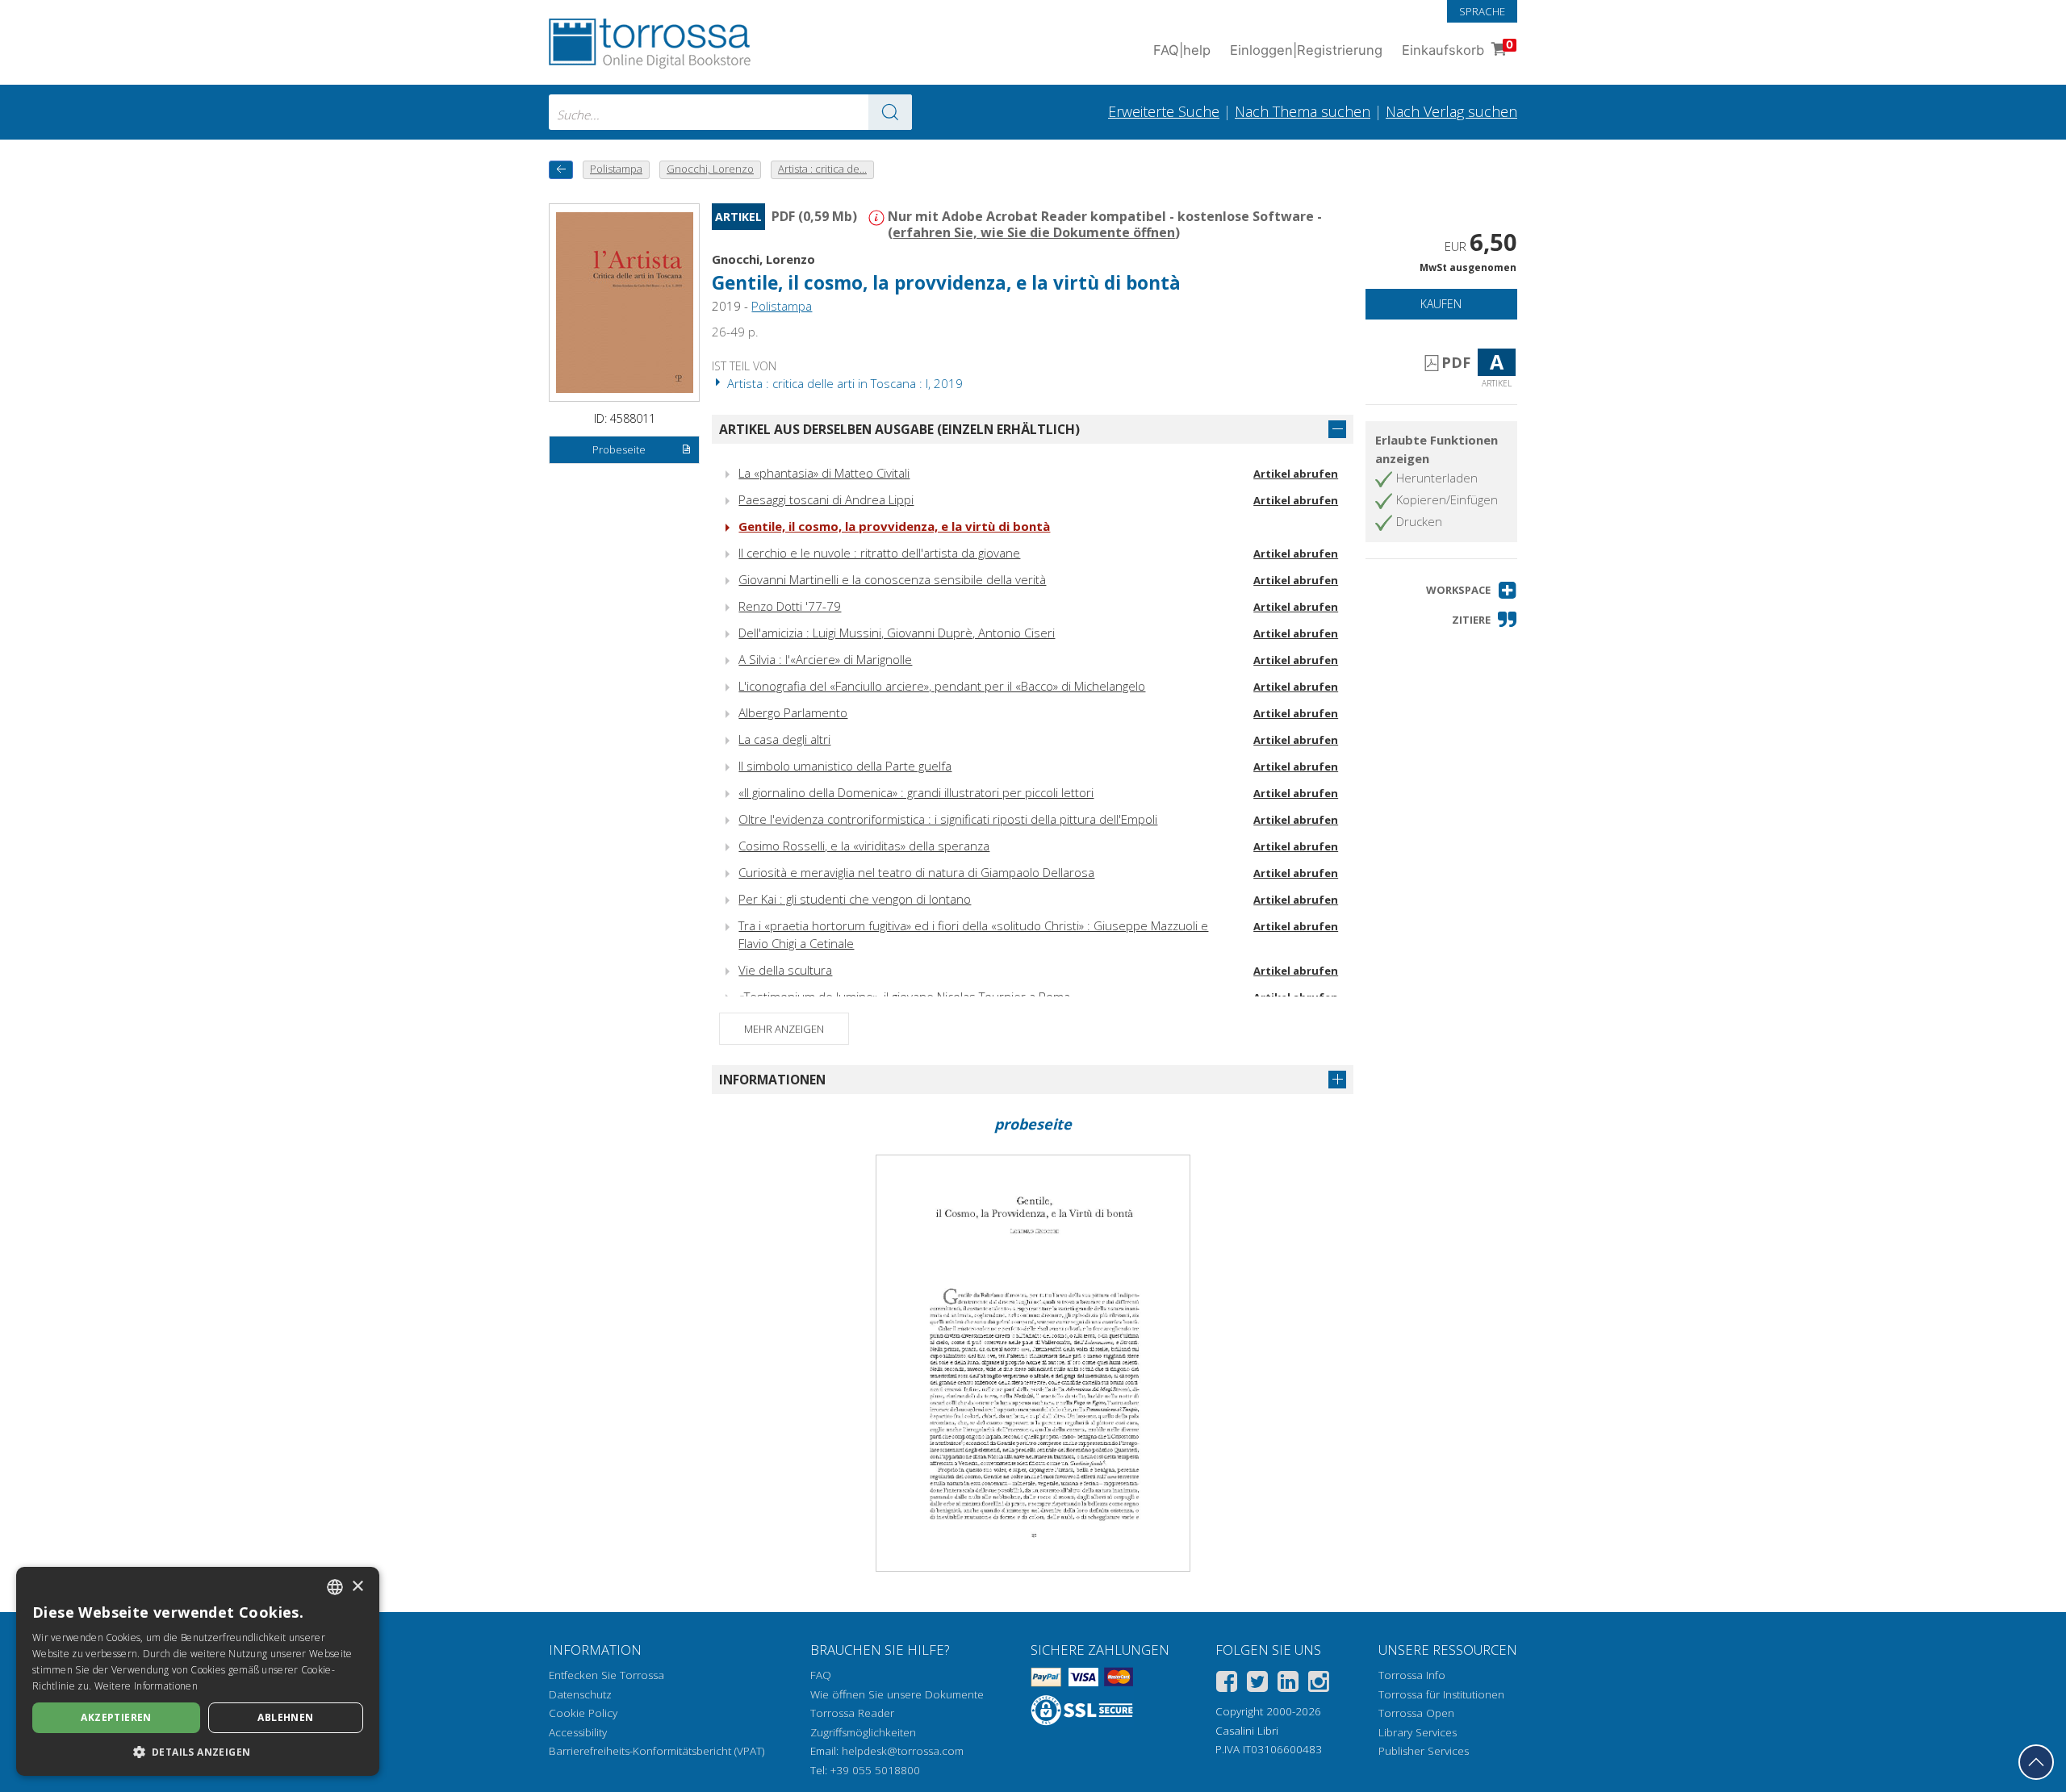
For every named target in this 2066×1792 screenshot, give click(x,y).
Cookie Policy (583, 1713)
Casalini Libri (1247, 1731)
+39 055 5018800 (875, 1770)
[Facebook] (1227, 1684)
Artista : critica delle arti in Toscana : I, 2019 (843, 383)
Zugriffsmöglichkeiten (863, 1732)
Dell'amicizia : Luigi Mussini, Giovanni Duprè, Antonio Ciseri (897, 633)
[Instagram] (1319, 1684)
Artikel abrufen (1296, 474)
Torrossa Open (1416, 1713)
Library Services (1418, 1732)
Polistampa (782, 306)
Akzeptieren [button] (116, 1717)
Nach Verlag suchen (1451, 111)
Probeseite (619, 449)
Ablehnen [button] (285, 1717)
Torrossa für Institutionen (1441, 1694)
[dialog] (198, 1671)
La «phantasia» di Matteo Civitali (824, 473)
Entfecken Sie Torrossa (606, 1675)
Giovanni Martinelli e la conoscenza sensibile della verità (892, 579)
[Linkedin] (1288, 1684)
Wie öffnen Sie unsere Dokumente (897, 1694)
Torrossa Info (1412, 1675)
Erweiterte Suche (1164, 111)
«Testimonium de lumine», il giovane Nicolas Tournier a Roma (904, 996)
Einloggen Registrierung (1306, 50)
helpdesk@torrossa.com (903, 1751)
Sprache (1482, 11)
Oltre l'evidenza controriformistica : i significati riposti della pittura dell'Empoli (948, 819)
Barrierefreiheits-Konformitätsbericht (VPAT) (657, 1751)
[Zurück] (561, 170)
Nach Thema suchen (1303, 111)
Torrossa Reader (852, 1713)
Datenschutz (580, 1694)
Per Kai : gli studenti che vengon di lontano (855, 899)
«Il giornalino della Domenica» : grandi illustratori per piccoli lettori (916, 792)
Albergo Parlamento (793, 712)
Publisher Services (1424, 1751)
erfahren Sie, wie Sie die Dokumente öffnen (1034, 232)
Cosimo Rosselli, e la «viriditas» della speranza (864, 846)
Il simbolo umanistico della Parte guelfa (845, 766)
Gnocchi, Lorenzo (763, 259)
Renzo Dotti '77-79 (790, 606)
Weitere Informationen (146, 1686)
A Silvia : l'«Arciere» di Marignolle (825, 659)
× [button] (357, 1587)
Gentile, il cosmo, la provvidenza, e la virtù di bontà (894, 526)
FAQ (821, 1675)
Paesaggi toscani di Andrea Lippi (826, 499)
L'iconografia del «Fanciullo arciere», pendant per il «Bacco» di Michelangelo (942, 686)
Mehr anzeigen (784, 1029)
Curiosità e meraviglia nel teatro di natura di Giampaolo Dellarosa (916, 872)
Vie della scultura (785, 970)
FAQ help (1182, 50)
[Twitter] (1257, 1684)
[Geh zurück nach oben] (2036, 1762)
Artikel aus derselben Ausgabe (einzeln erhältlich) (899, 429)
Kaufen (1441, 304)
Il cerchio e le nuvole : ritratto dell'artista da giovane (879, 553)
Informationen (772, 1080)
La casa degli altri (784, 739)
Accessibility (578, 1732)
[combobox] (730, 112)
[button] (1472, 590)
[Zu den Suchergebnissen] (890, 112)
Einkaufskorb (1457, 48)
